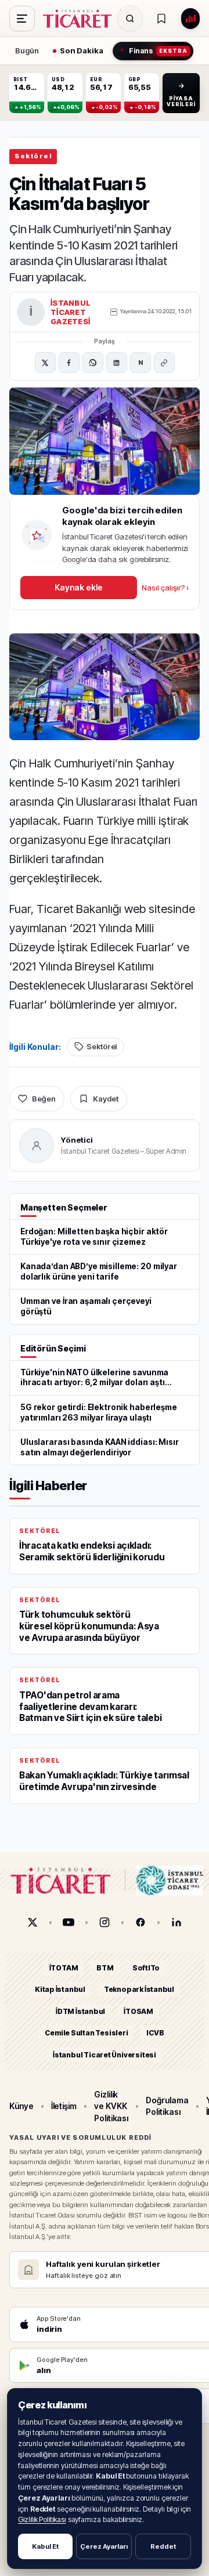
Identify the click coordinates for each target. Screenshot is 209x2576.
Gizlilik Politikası (42, 2519)
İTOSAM (138, 2011)
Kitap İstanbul (60, 1990)
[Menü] (22, 19)
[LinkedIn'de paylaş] (117, 363)
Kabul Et (45, 2546)
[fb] (140, 1922)
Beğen (44, 1099)
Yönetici (77, 1140)
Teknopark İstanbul (139, 1990)
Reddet (163, 2546)
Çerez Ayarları (104, 2546)
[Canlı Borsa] (190, 19)
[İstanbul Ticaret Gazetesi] (81, 19)
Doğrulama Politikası (167, 2106)
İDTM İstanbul (80, 2011)
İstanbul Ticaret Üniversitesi (105, 2055)
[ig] (105, 1922)
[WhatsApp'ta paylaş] (93, 363)
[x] (33, 1922)
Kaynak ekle (78, 587)
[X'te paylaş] (45, 363)
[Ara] (130, 19)
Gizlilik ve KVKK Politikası (111, 2106)
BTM (105, 1968)
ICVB (155, 2033)
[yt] (69, 1922)
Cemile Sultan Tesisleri (86, 2033)
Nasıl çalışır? (165, 588)
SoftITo (146, 1968)
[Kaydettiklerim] (161, 19)
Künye (21, 2106)
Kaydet (106, 1099)
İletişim (64, 2106)
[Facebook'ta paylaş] (69, 363)
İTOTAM (64, 1968)
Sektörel (33, 156)
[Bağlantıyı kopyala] (164, 363)
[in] (176, 1922)
